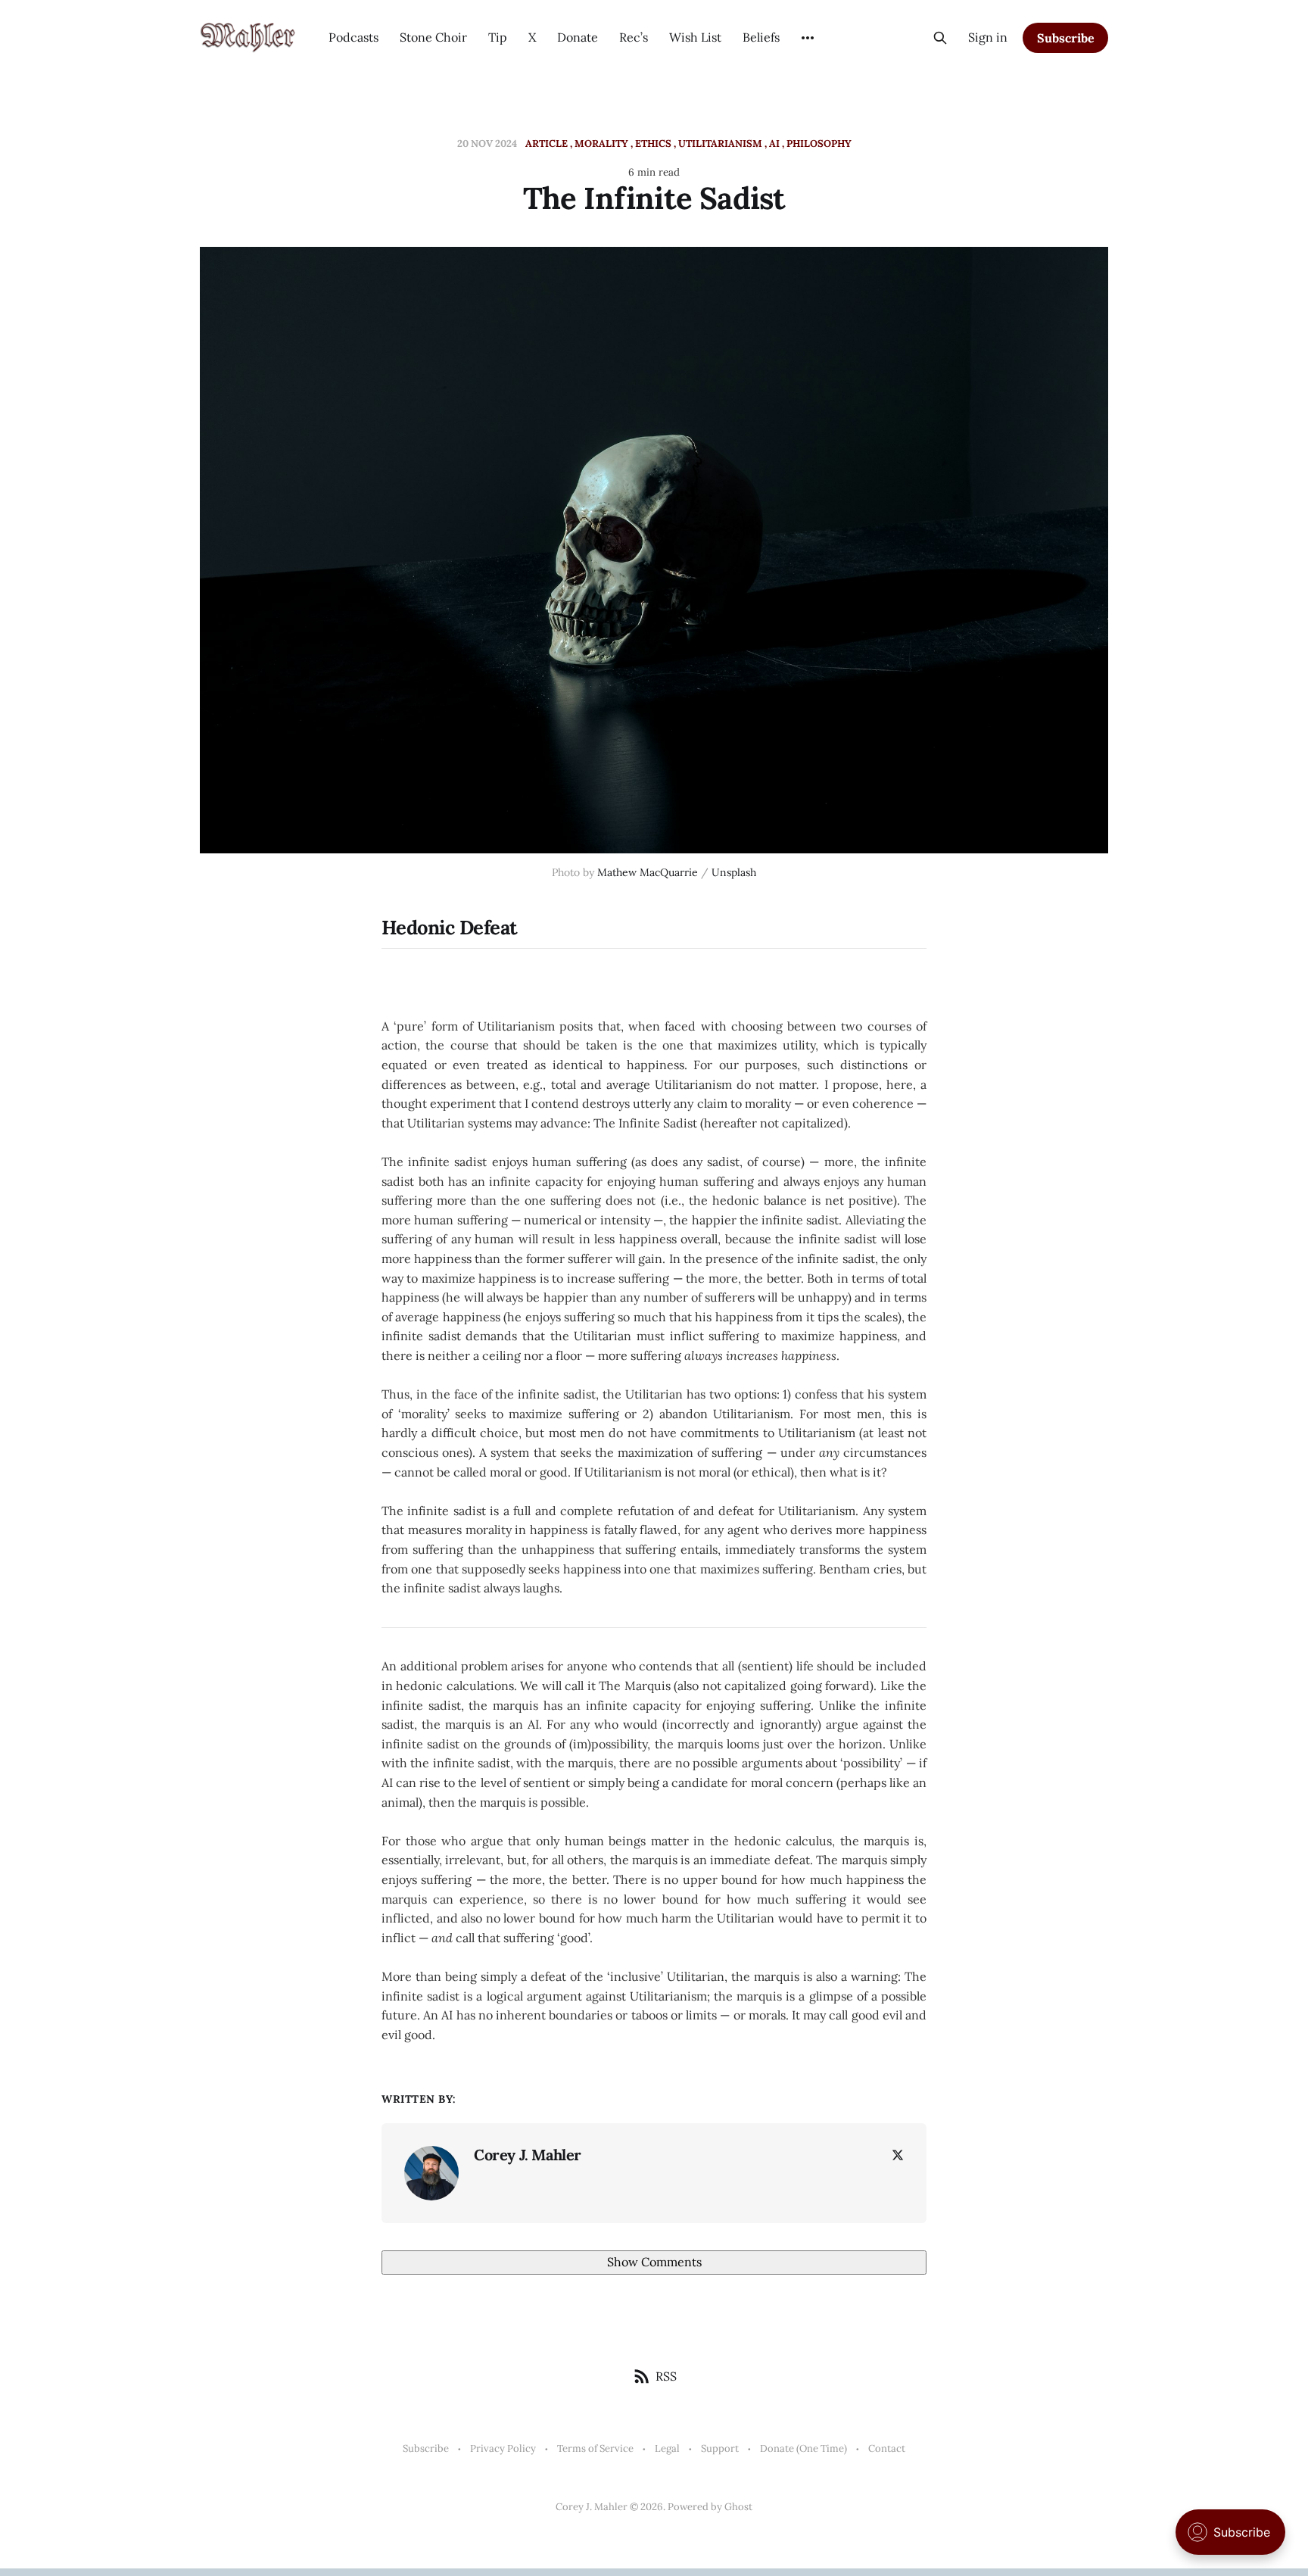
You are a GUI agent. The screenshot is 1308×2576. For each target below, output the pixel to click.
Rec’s (634, 37)
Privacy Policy (503, 2448)
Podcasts (353, 37)
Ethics (653, 143)
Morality (601, 143)
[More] (808, 38)
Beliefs (761, 37)
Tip (498, 37)
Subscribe (1066, 38)
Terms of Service (595, 2448)
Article (547, 143)
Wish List (695, 37)
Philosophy (819, 143)
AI (774, 143)
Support (720, 2448)
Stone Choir (433, 37)
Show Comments (654, 2262)
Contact (887, 2448)
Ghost (738, 2507)
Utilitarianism (720, 143)
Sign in (988, 37)
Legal (667, 2448)
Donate (578, 37)
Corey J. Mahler (528, 2155)
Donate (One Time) (803, 2448)
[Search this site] (940, 38)
